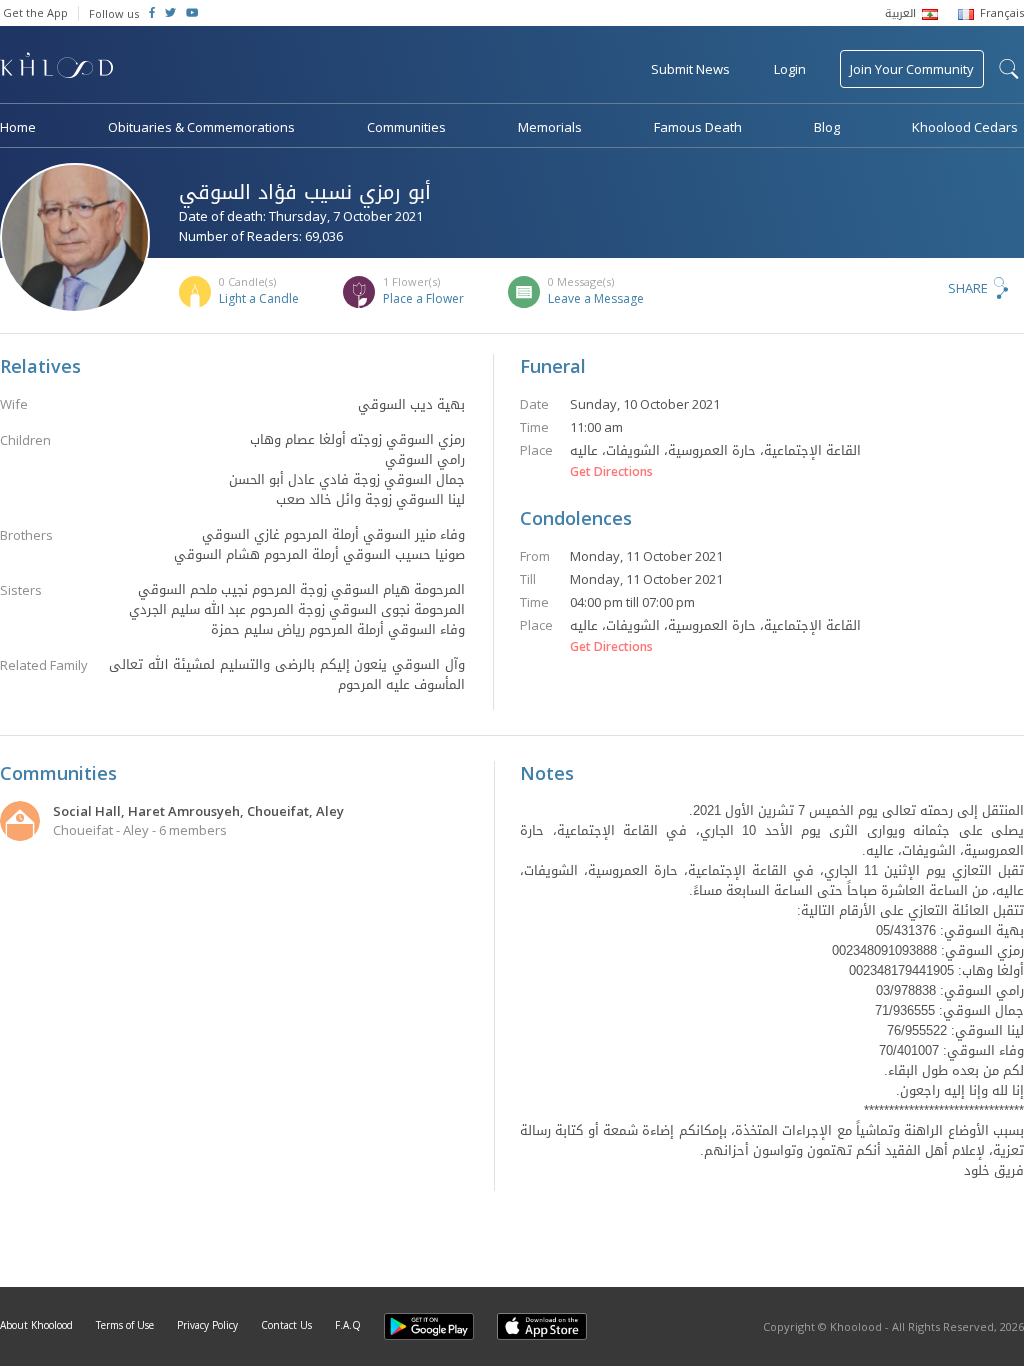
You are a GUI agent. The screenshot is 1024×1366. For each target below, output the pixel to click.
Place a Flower (423, 298)
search (1009, 69)
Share (968, 288)
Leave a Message (596, 298)
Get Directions (611, 472)
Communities (406, 127)
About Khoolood (36, 1325)
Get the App (35, 12)
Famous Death (698, 127)
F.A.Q (348, 1325)
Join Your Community (912, 69)
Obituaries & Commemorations (201, 127)
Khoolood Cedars (965, 127)
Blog (827, 127)
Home (18, 127)
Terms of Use (125, 1325)
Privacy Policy (207, 1325)
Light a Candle (259, 298)
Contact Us (286, 1325)
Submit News (690, 69)
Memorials (550, 127)
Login (790, 69)
